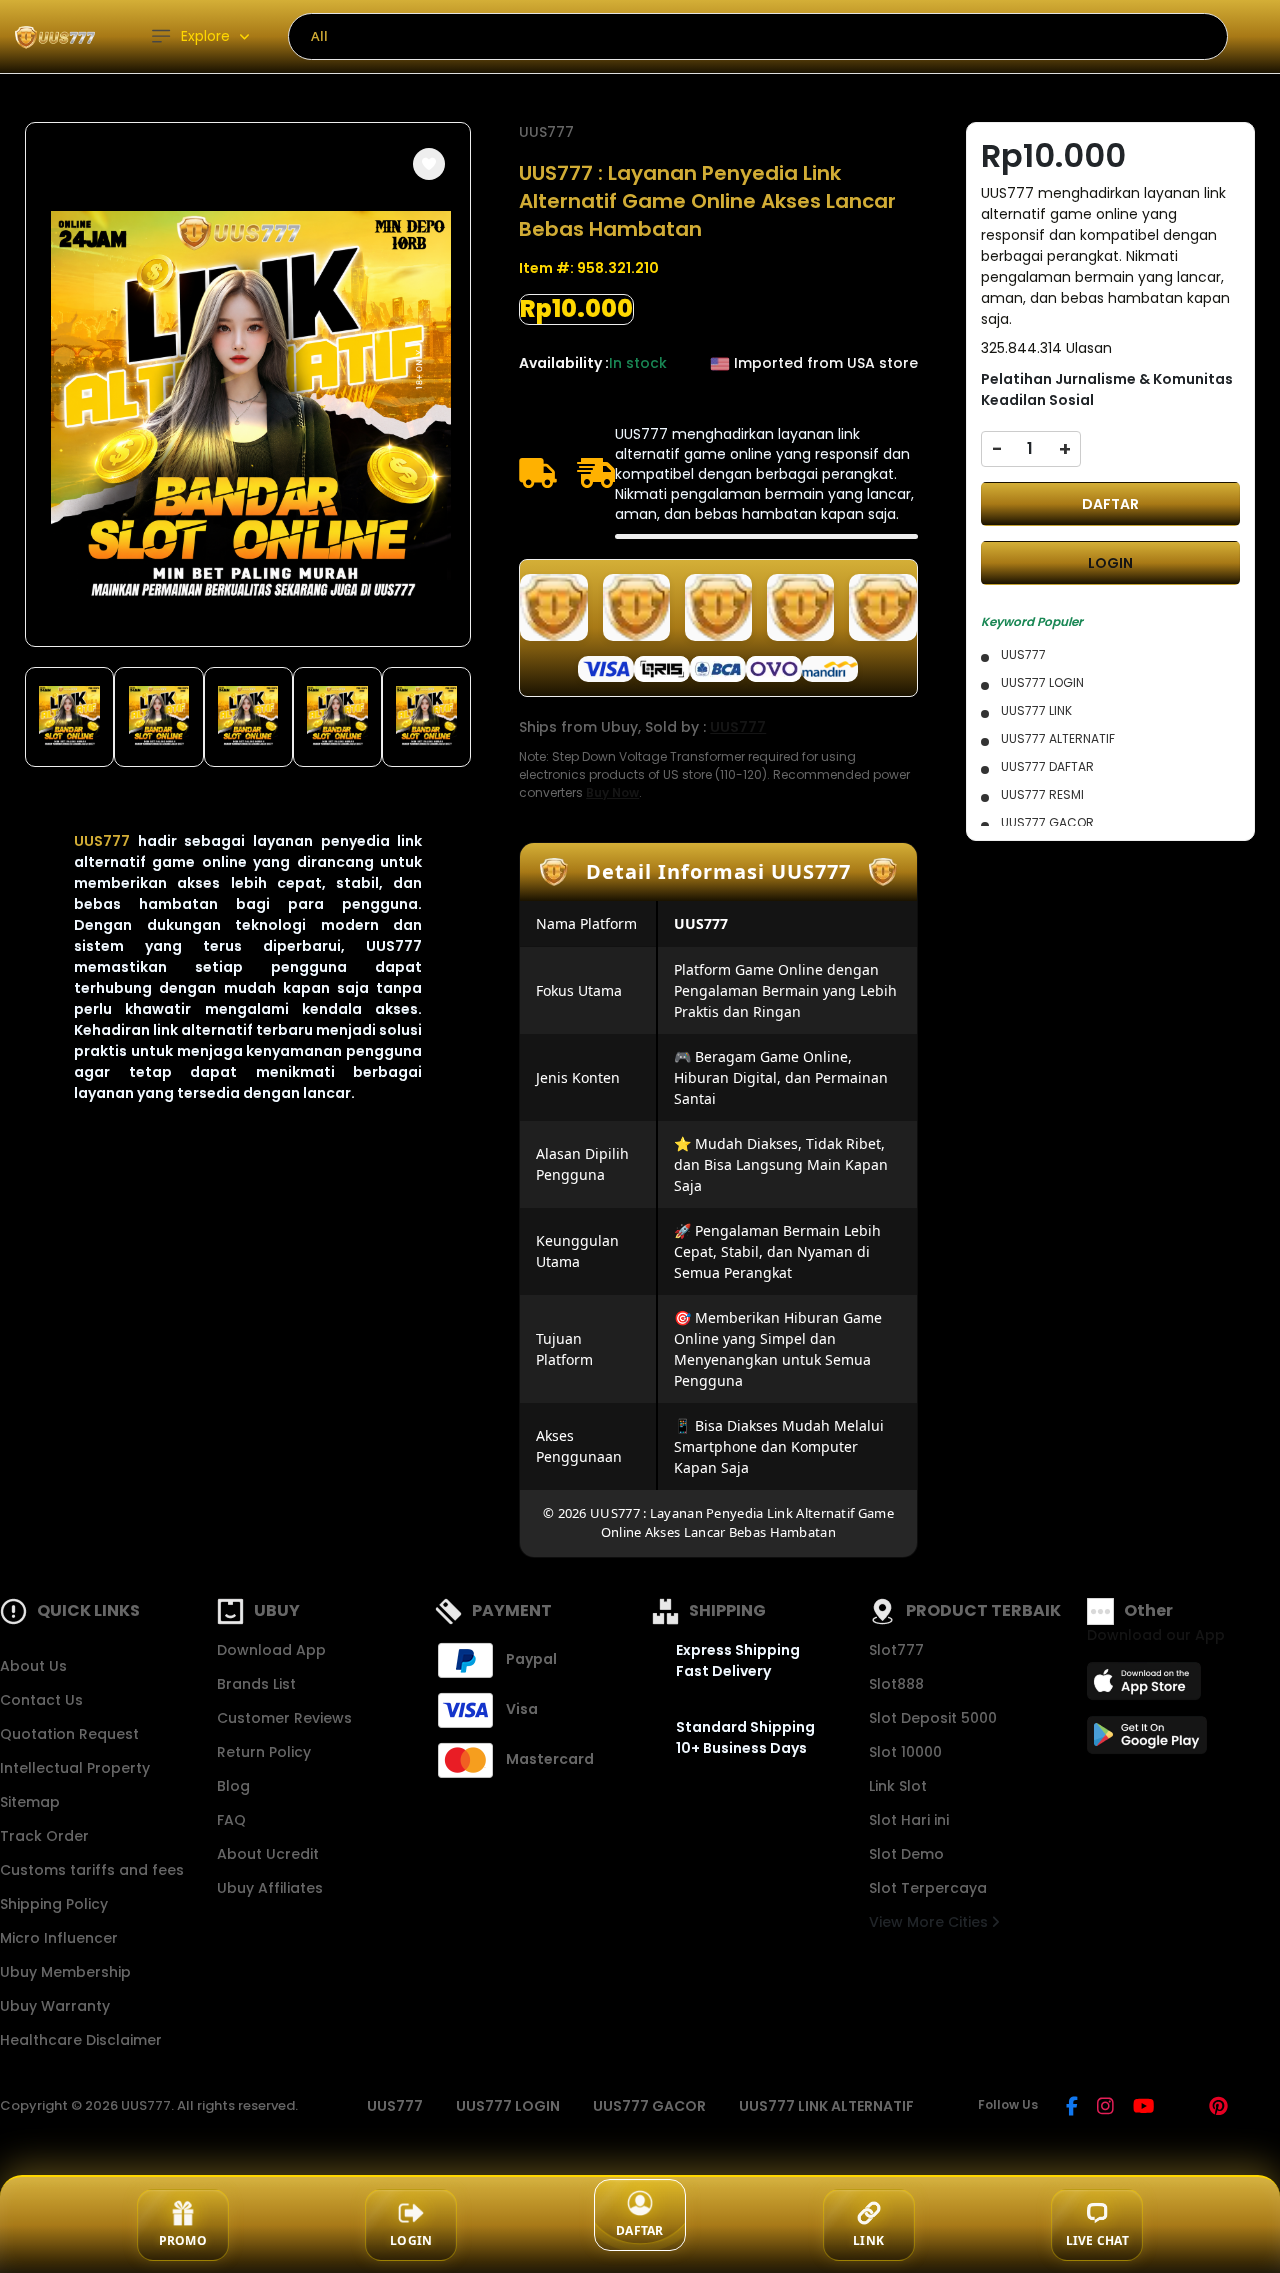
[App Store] (1147, 1687)
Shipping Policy (54, 1904)
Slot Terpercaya (928, 1888)
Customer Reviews (284, 1718)
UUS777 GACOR (649, 2106)
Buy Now (612, 792)
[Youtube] (1143, 2108)
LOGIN (1110, 563)
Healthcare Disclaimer (81, 2040)
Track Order (44, 1836)
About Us (33, 1666)
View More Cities (930, 1922)
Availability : (564, 363)
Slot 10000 (905, 1752)
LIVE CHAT (1097, 2240)
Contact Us (41, 1700)
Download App (271, 1650)
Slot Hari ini (909, 1820)
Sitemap (30, 1802)
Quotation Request (69, 1734)
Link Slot (898, 1786)
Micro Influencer (59, 1938)
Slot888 (896, 1684)
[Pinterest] (1218, 2108)
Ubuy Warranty (55, 2006)
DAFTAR (1110, 504)
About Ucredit (268, 1854)
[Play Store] (1147, 1741)
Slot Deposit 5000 (933, 1718)
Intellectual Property (75, 1768)
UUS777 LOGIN (508, 2106)
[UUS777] (55, 36)
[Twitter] (1181, 2108)
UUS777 (102, 841)
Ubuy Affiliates (270, 1888)
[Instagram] (1105, 2108)
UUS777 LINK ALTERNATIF (826, 2106)
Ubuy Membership (65, 1972)
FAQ (231, 1820)
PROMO (183, 2240)
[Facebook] (1072, 2108)
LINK (868, 2240)
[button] (429, 164)
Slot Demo (906, 1854)
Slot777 (896, 1650)
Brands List (256, 1684)
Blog (233, 1786)
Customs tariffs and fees (92, 1870)
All (319, 36)
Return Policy (264, 1752)
